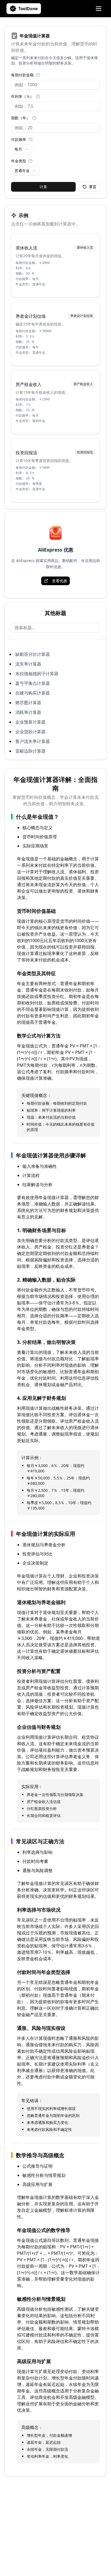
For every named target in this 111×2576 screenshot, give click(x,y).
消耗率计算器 (28, 712)
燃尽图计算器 (28, 703)
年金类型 (19, 161)
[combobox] (22, 149)
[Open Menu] (99, 9)
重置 (93, 187)
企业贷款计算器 (30, 732)
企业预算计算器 (30, 722)
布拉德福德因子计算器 (37, 674)
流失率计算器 (28, 664)
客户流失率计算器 (33, 741)
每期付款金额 (22, 75)
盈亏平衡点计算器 (33, 683)
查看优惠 (60, 581)
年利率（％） (22, 96)
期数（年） (20, 118)
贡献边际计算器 (30, 751)
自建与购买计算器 (33, 693)
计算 (43, 187)
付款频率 (19, 139)
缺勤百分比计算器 (33, 654)
